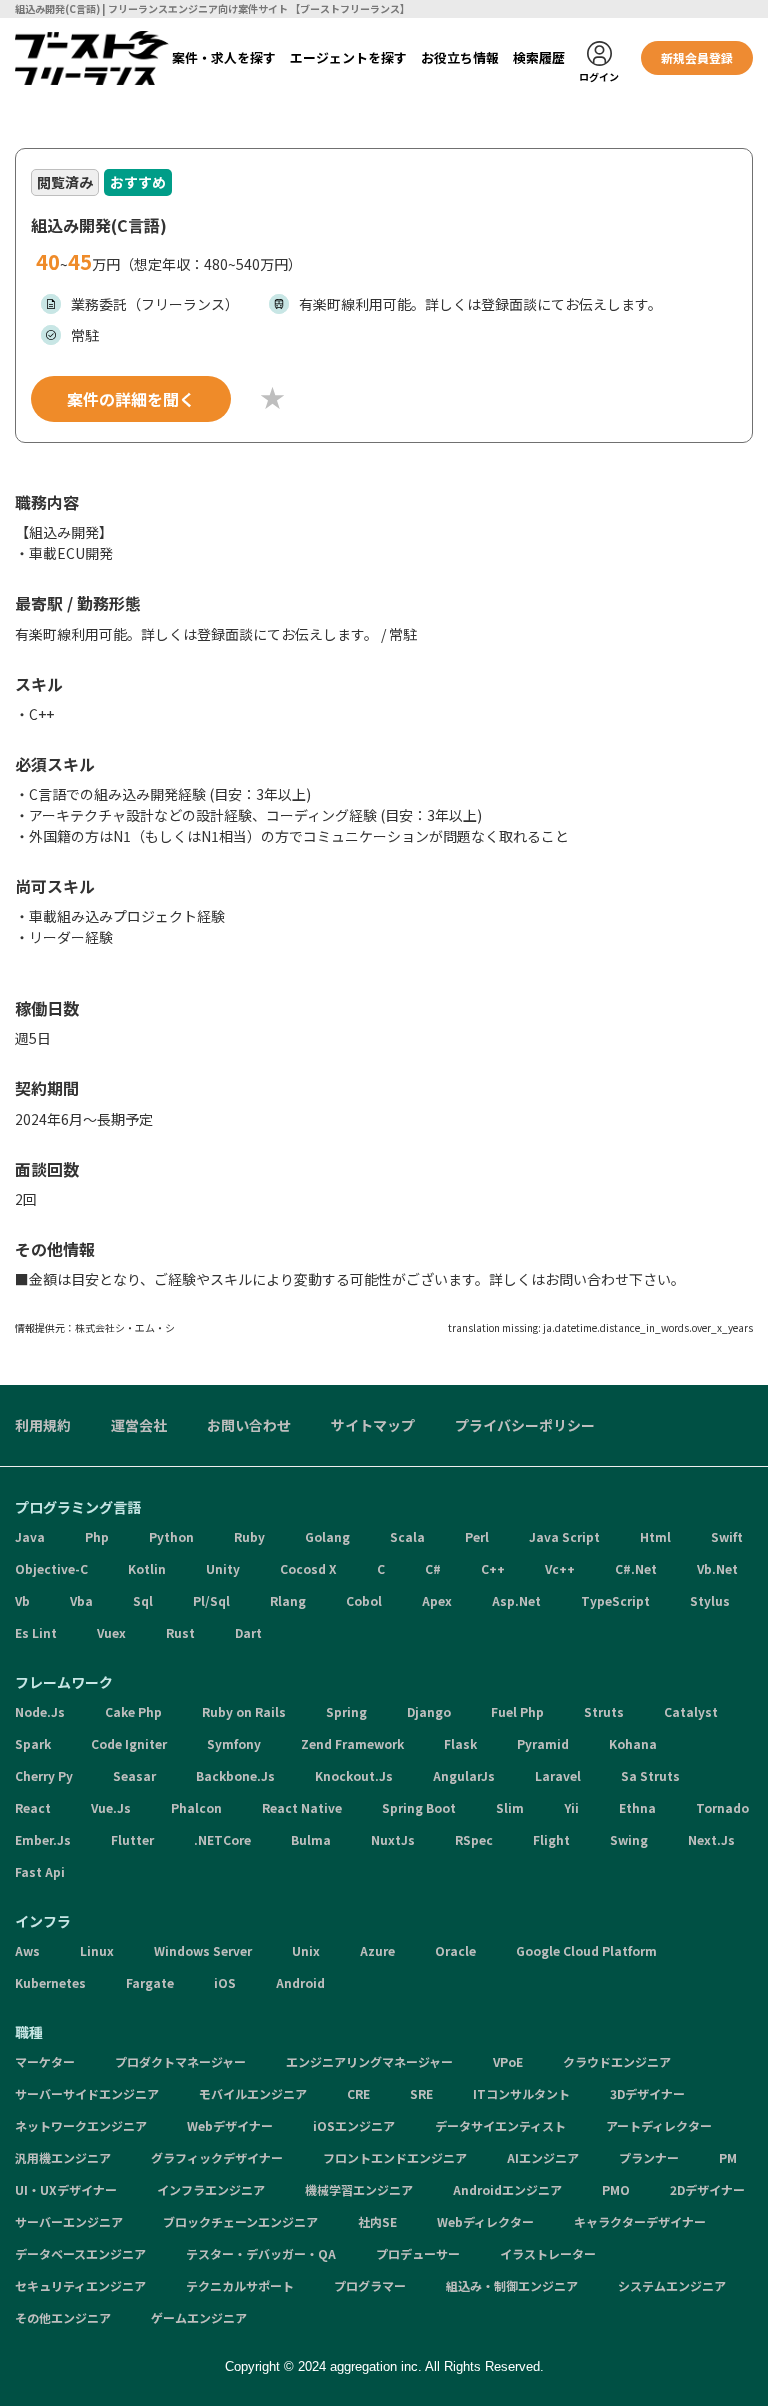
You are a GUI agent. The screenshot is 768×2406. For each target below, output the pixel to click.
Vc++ (560, 1568)
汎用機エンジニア (63, 2157)
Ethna (637, 1807)
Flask (460, 1743)
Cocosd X (308, 1568)
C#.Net (636, 1568)
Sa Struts (650, 1775)
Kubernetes (50, 1982)
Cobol (364, 1600)
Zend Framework (352, 1743)
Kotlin (147, 1568)
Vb (22, 1600)
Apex (437, 1600)
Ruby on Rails (244, 1711)
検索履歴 (539, 57)
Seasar (134, 1775)
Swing (629, 1839)
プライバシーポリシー (525, 1425)
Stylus (710, 1600)
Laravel (558, 1775)
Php (97, 1536)
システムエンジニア (672, 2285)
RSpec (474, 1839)
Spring (346, 1711)
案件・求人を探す (224, 57)
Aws (27, 1950)
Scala (407, 1536)
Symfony (234, 1743)
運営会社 (139, 1425)
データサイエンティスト (500, 2125)
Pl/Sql (211, 1600)
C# (433, 1568)
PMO (616, 2189)
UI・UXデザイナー (66, 2189)
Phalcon (196, 1807)
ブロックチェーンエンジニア (240, 2221)
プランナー (649, 2157)
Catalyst (691, 1711)
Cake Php (133, 1711)
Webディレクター (485, 2221)
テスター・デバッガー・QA (261, 2253)
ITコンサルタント (521, 2093)
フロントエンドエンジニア (395, 2157)
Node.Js (40, 1711)
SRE (421, 2093)
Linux (97, 1950)
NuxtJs (393, 1839)
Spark (33, 1743)
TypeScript (615, 1600)
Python (171, 1536)
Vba (81, 1600)
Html (655, 1536)
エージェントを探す (348, 57)
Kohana (633, 1743)
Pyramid (543, 1743)
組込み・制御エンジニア (512, 2285)
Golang (327, 1536)
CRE (358, 2093)
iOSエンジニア (354, 2125)
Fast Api (40, 1871)
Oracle (455, 1950)
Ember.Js (43, 1839)
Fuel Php (517, 1711)
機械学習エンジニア (359, 2189)
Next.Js (711, 1839)
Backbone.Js (235, 1775)
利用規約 (43, 1425)
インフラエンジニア (211, 2189)
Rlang (288, 1600)
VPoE (508, 2061)
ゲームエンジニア (199, 2317)
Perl (477, 1536)
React (33, 1807)
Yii (571, 1807)
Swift (727, 1536)
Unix (306, 1950)
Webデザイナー (230, 2125)
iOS (225, 1982)
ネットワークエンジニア (81, 2125)
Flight (551, 1839)
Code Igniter (129, 1743)
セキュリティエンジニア (80, 2285)
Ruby (249, 1536)
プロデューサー (418, 2253)
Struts (604, 1711)
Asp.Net (516, 1600)
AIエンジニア (543, 2157)
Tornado (722, 1807)
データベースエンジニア (80, 2253)
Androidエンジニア (507, 2189)
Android (300, 1982)
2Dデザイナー (707, 2189)
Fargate (150, 1982)
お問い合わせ (249, 1425)
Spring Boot (419, 1807)
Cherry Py (44, 1775)
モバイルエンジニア (253, 2093)
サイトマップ (373, 1425)
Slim (510, 1807)
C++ (493, 1568)
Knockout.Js (354, 1775)
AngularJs (464, 1775)
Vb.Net (717, 1568)
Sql (143, 1600)
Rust (180, 1632)
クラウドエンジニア (617, 2061)
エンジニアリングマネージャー (369, 2061)
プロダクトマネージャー (180, 2061)
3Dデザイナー (647, 2093)
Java (30, 1536)
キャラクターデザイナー (640, 2221)
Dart (248, 1632)
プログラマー (370, 2285)
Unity (223, 1568)
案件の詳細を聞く (131, 399)
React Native (302, 1807)
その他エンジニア (63, 2317)
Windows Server (203, 1950)
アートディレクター (659, 2125)
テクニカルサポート (240, 2285)
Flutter (132, 1839)
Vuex (111, 1632)
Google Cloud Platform (586, 1950)
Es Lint (36, 1632)
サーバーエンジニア (69, 2221)
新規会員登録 (697, 57)
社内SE (377, 2221)
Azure (377, 1950)
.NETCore (222, 1839)
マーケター (45, 2061)
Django (429, 1711)
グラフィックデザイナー (217, 2157)
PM (728, 2157)
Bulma (311, 1839)
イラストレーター (548, 2253)
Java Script (564, 1536)
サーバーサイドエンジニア (87, 2093)
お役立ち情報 (460, 57)
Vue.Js (111, 1807)
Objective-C (51, 1568)
